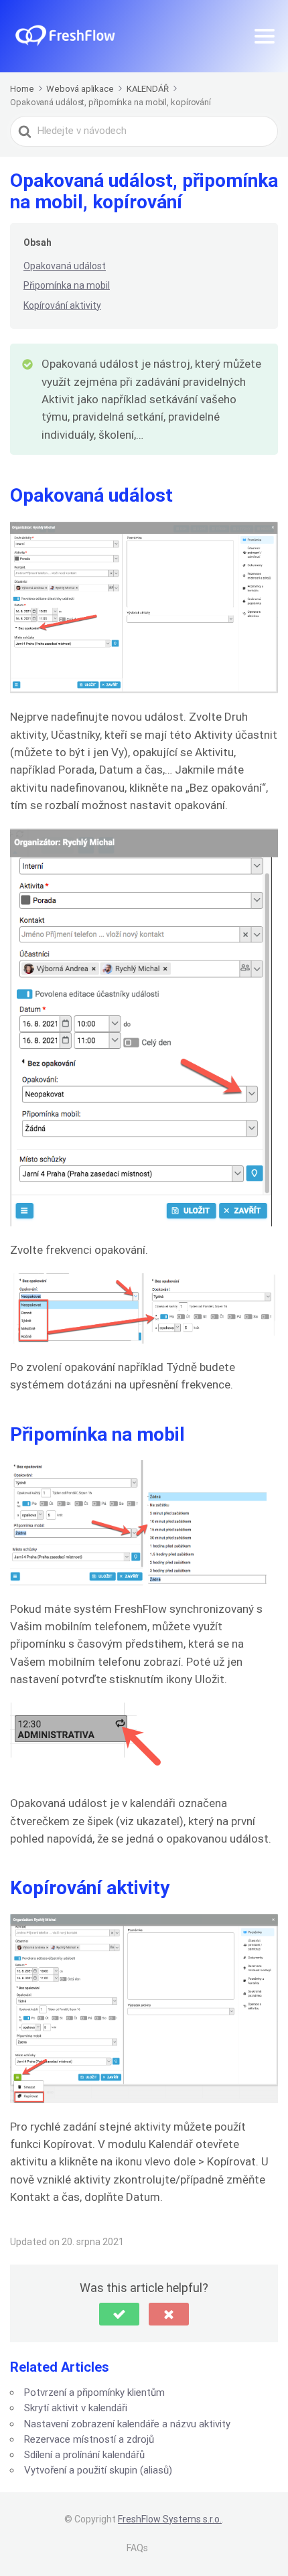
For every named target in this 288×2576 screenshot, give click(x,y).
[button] (119, 2314)
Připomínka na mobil (67, 285)
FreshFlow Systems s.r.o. (170, 2519)
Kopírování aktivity (62, 305)
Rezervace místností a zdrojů (89, 2439)
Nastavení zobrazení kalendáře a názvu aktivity (127, 2424)
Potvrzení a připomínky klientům (94, 2392)
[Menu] (265, 36)
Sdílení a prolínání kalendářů (84, 2455)
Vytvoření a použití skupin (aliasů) (98, 2470)
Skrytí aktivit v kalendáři (76, 2408)
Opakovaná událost (65, 266)
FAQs (137, 2548)
